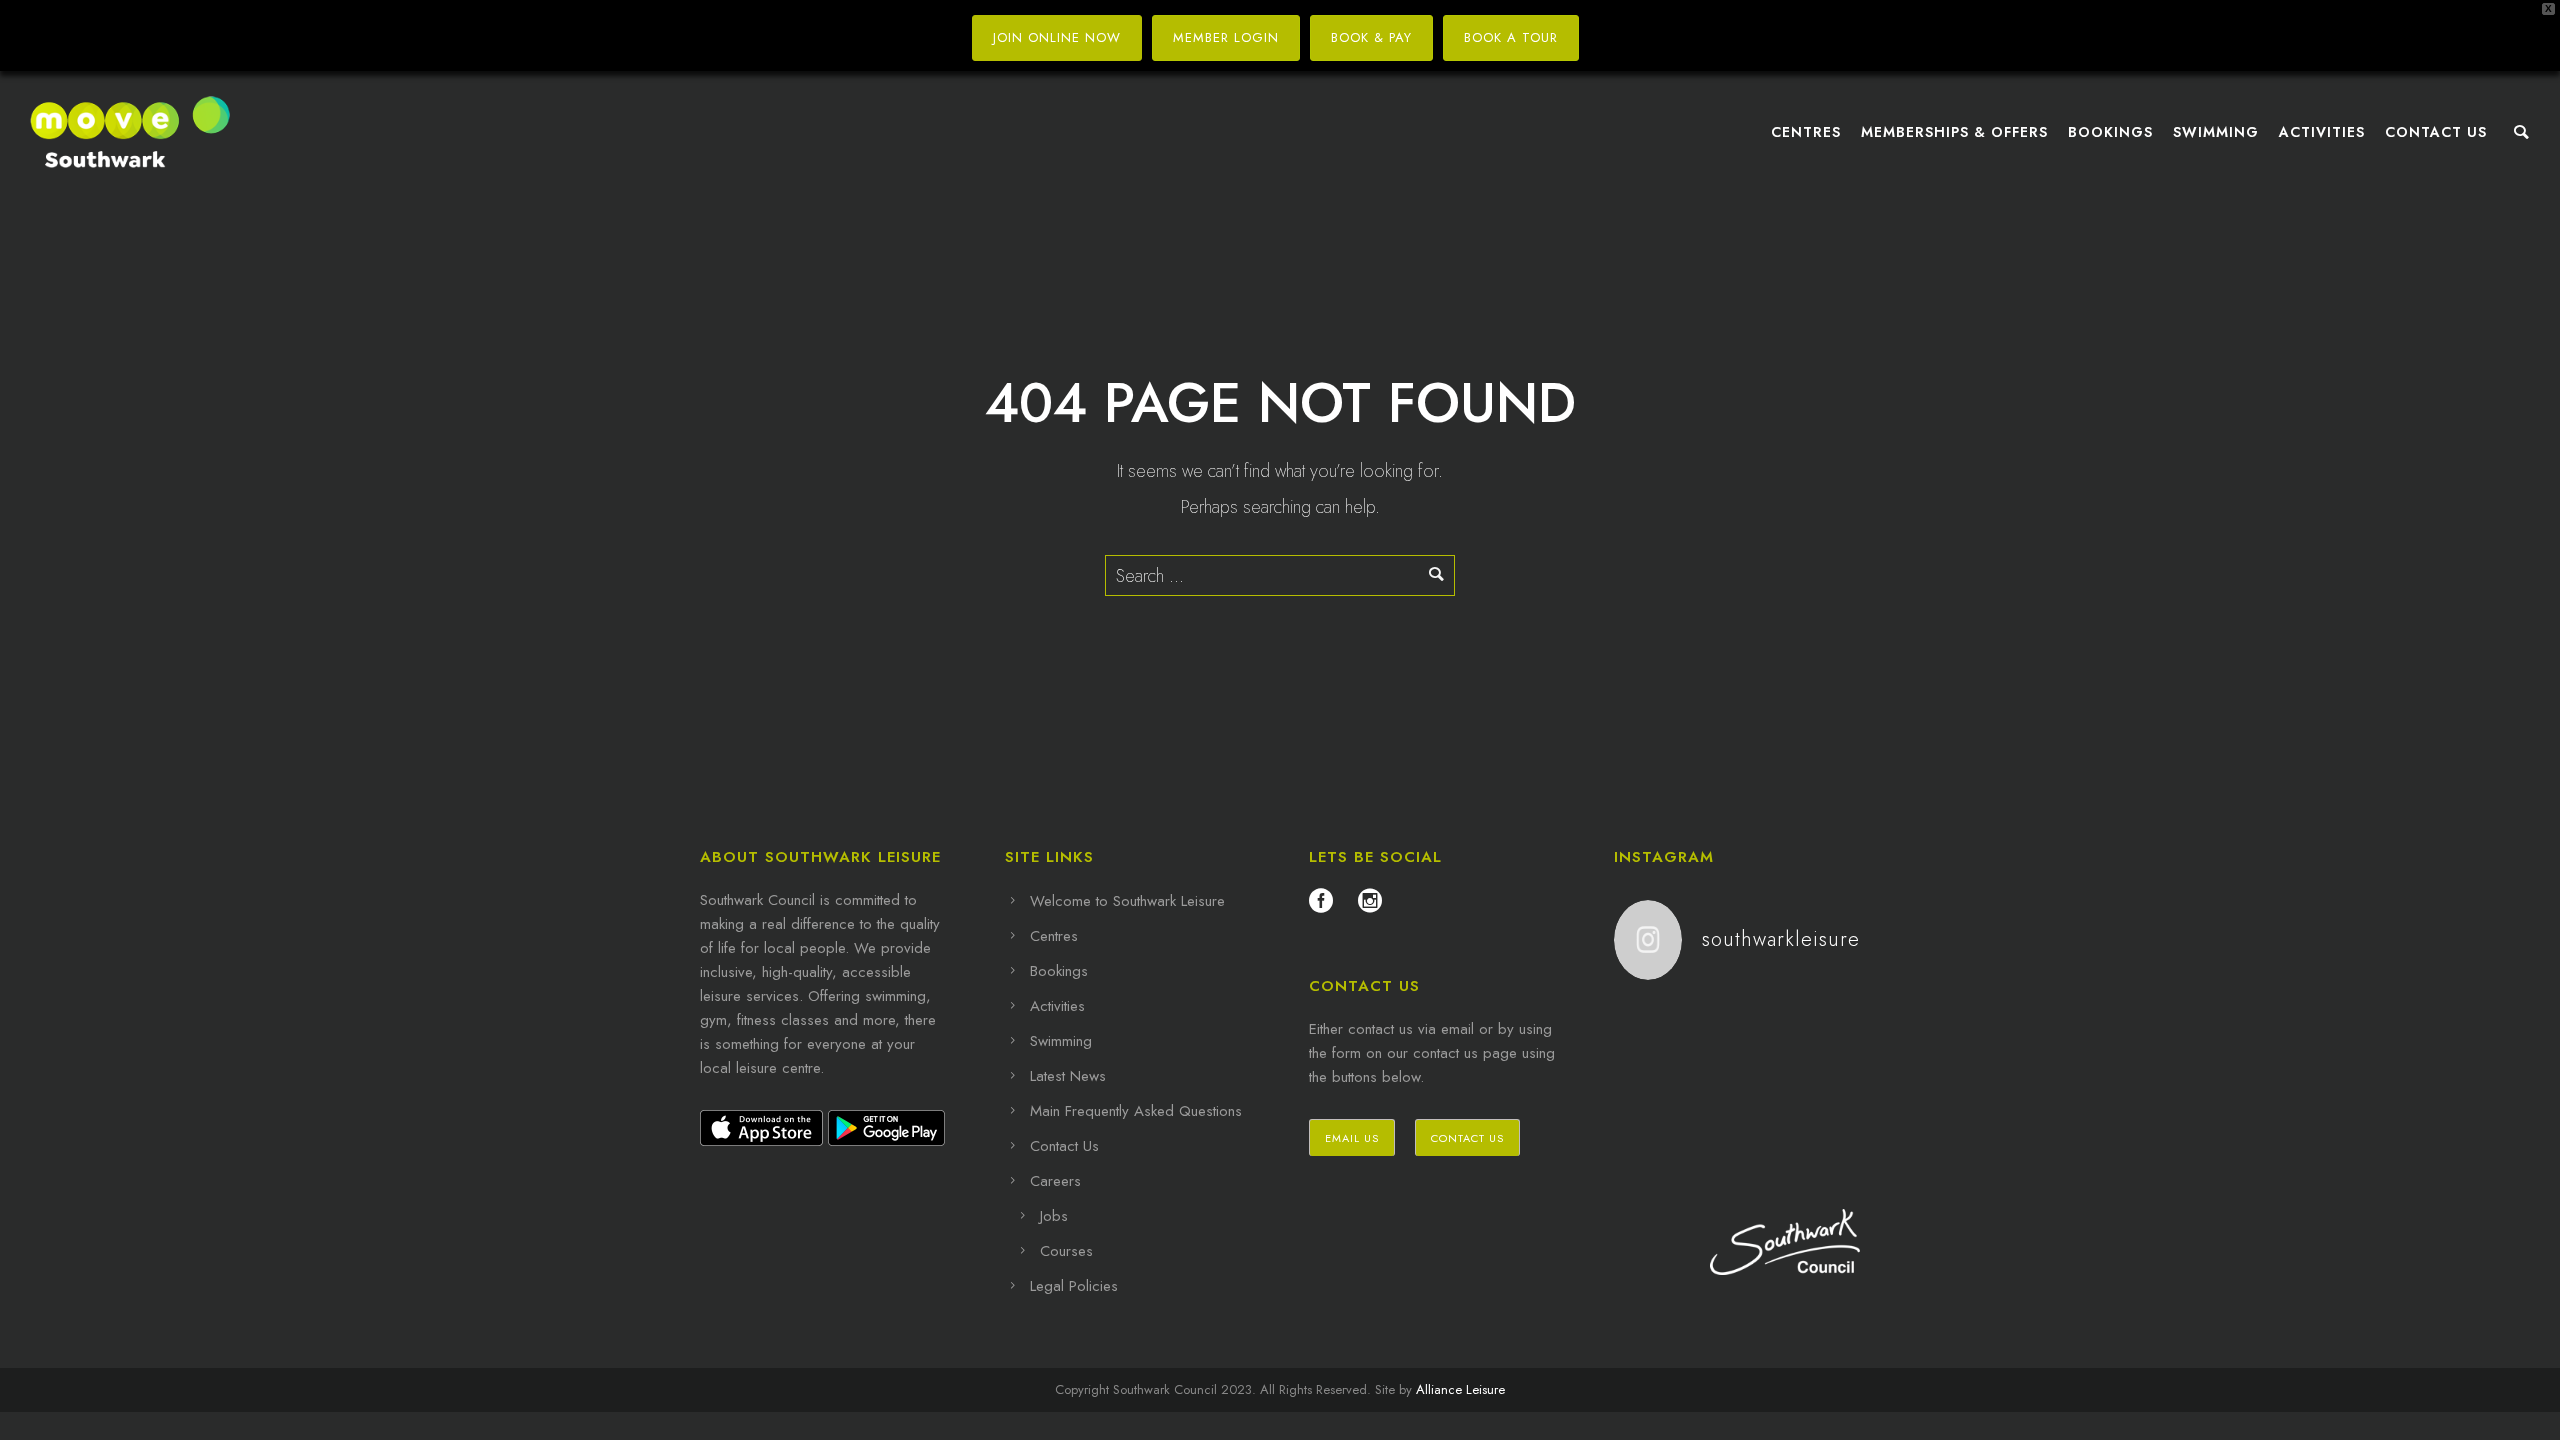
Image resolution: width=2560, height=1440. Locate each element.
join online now (1057, 37)
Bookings (2110, 132)
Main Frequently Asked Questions (1136, 1111)
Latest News (1068, 1076)
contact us (1467, 1138)
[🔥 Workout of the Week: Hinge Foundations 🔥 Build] (1737, 1026)
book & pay (1371, 37)
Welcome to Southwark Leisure (1127, 901)
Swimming (2216, 132)
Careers (1055, 1181)
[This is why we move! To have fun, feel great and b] (1821, 1075)
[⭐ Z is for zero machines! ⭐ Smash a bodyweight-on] (1654, 1075)
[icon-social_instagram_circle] (1370, 901)
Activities (2322, 132)
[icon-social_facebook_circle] (1326, 901)
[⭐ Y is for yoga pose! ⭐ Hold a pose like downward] (1737, 1075)
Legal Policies (1074, 1286)
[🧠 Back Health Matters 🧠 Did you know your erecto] (1821, 1026)
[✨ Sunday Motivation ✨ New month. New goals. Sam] (1654, 1026)
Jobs (1054, 1216)
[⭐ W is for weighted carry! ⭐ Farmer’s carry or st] (1821, 1123)
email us (1352, 1138)
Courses (1066, 1251)
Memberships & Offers (1954, 132)
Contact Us (2436, 132)
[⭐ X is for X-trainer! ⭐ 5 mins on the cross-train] (1654, 1123)
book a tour (1511, 37)
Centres (1806, 132)
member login (1226, 37)
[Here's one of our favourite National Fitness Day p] (1737, 1123)
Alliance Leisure (1460, 1389)
